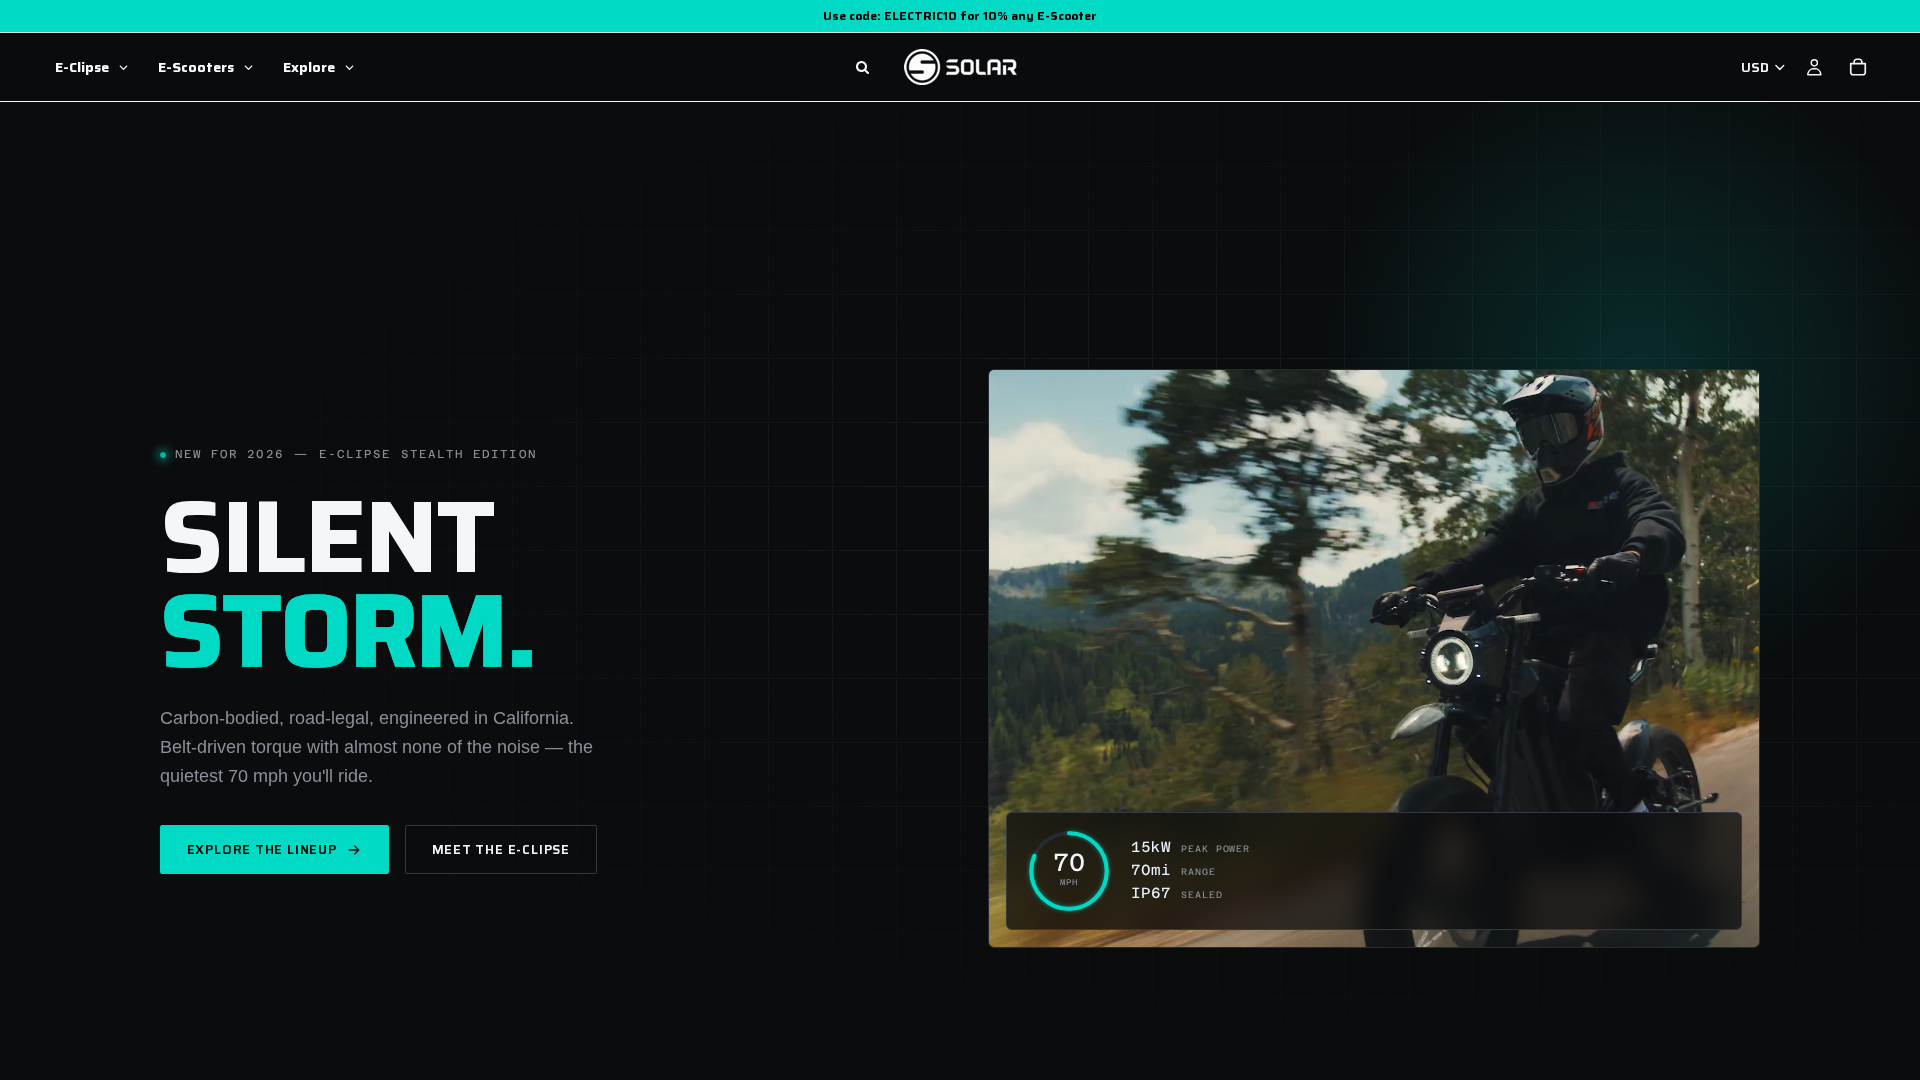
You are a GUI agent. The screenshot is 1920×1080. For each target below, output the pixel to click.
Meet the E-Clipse (501, 849)
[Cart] (1858, 67)
